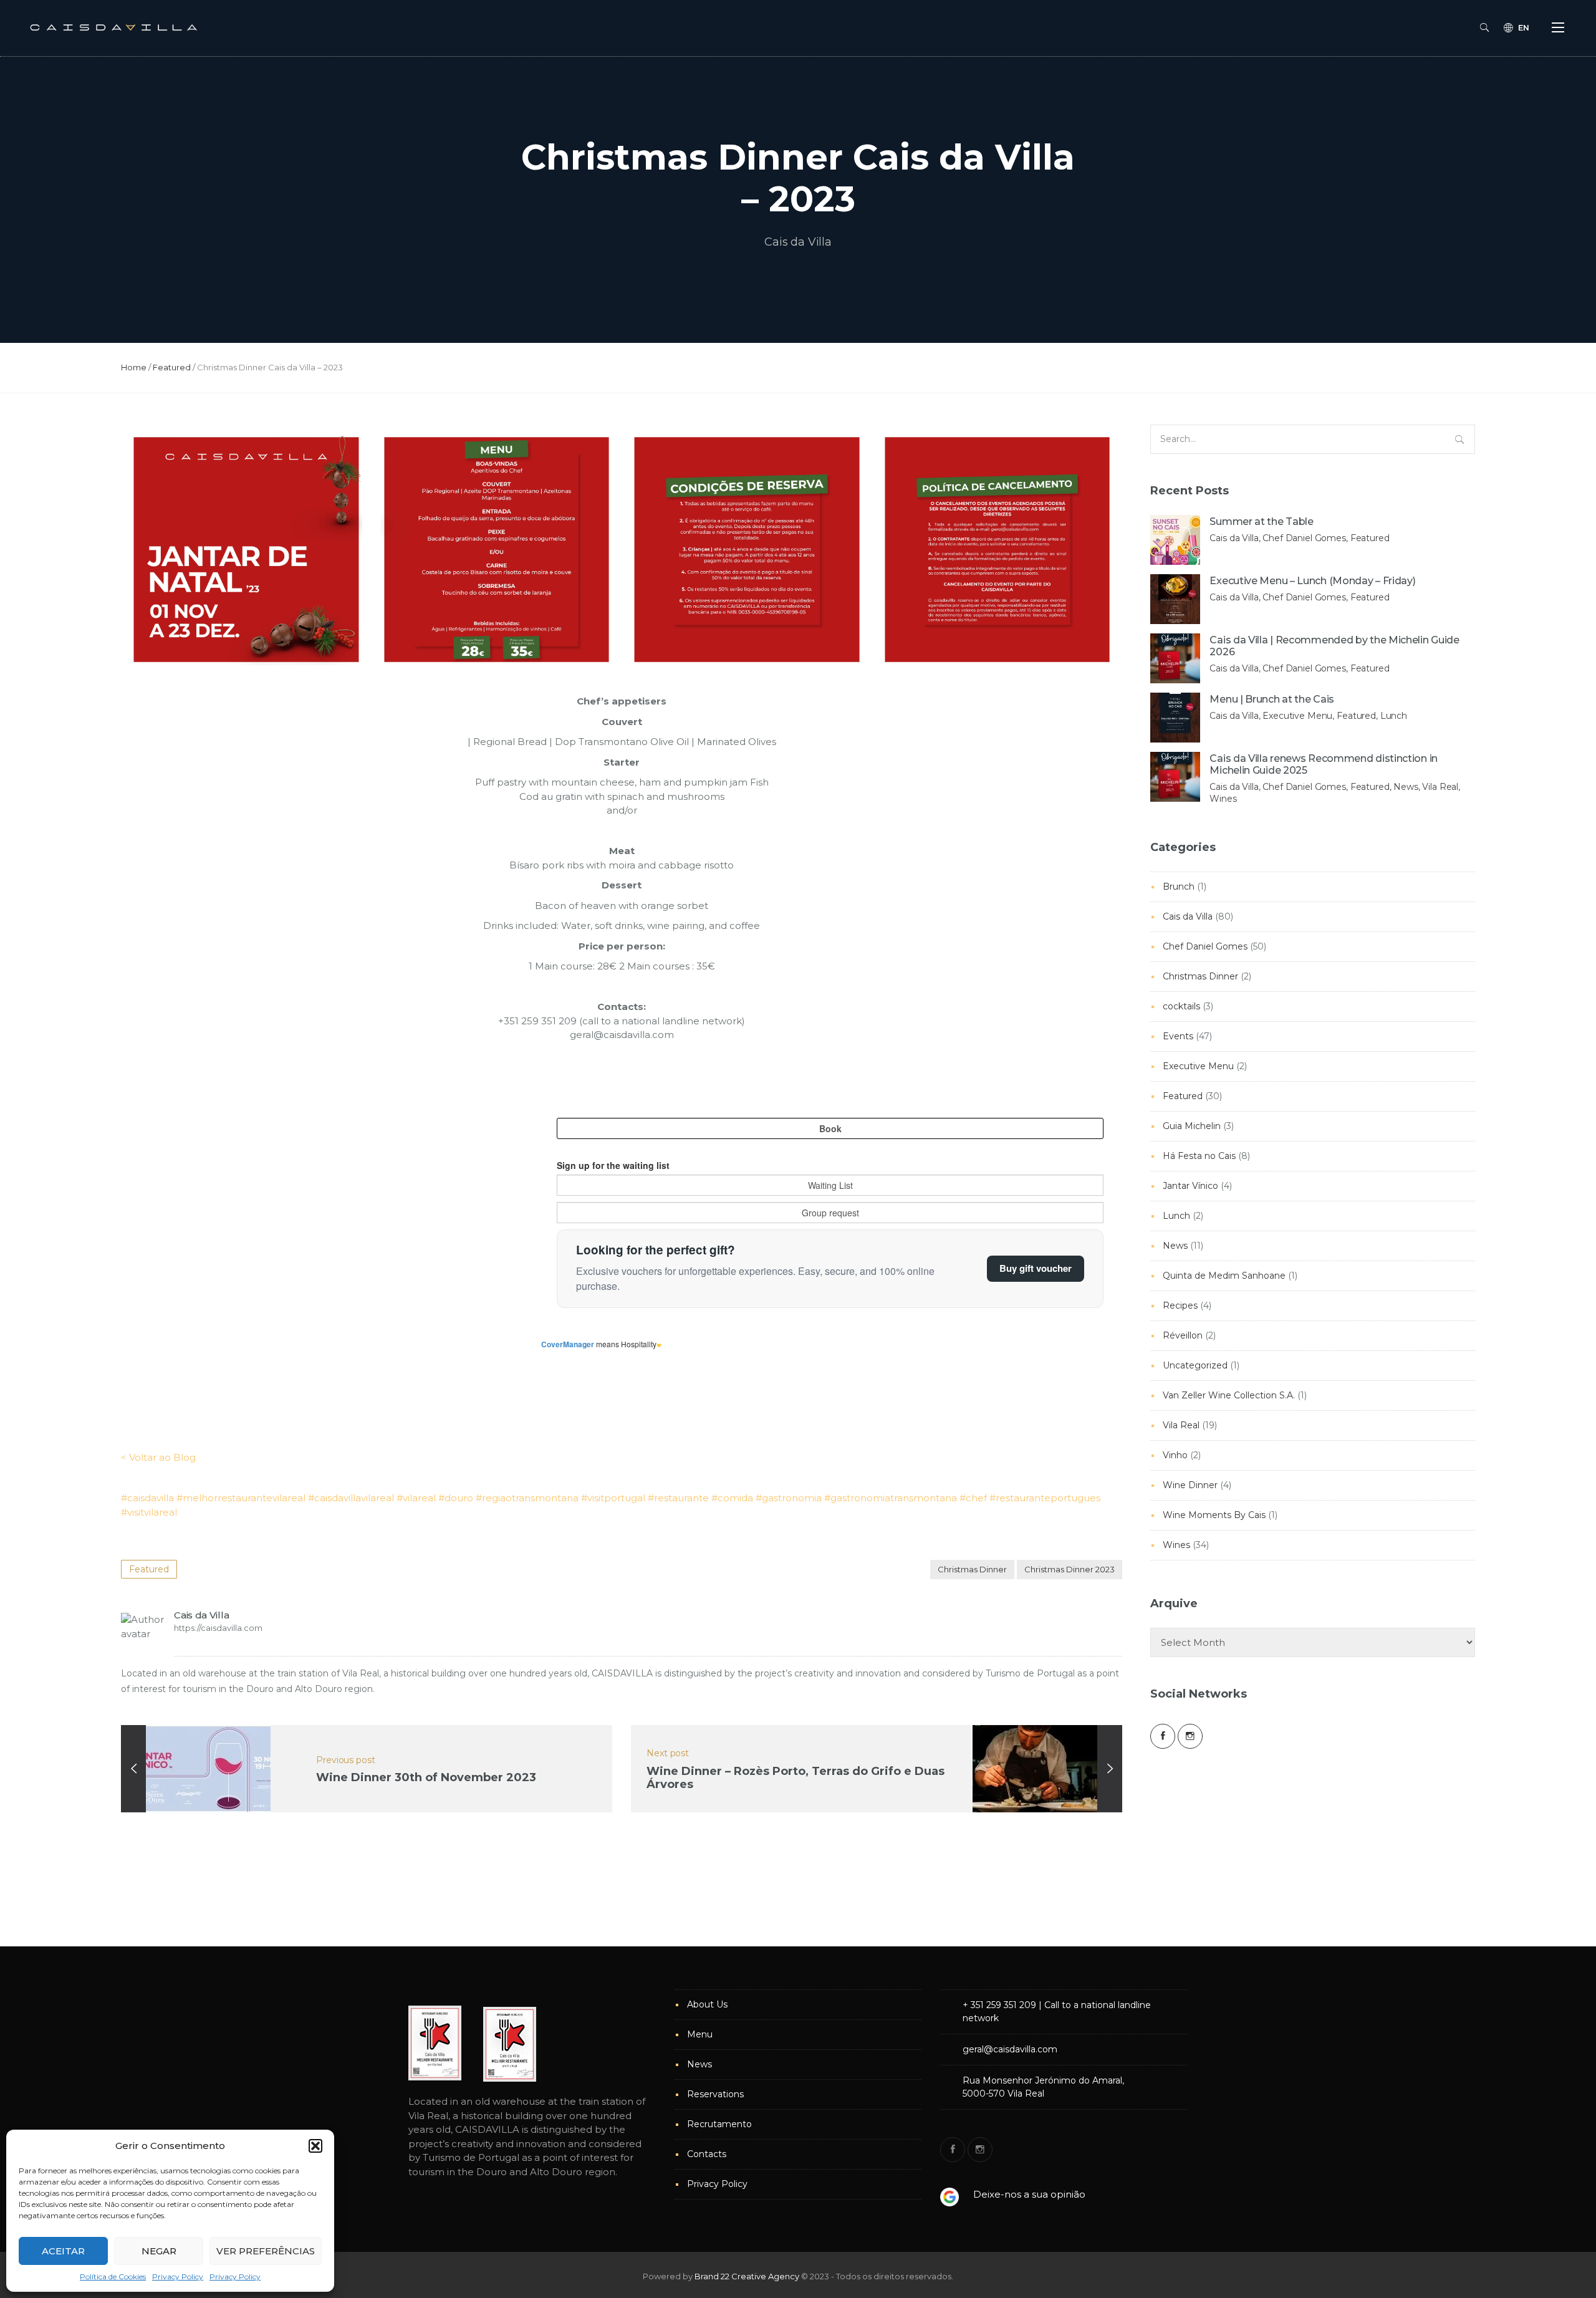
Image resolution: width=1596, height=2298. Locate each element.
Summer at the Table (1261, 522)
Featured (172, 367)
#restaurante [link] (678, 1498)
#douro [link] (456, 1498)
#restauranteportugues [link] (1045, 1498)
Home (134, 367)
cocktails (1181, 1006)
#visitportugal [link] (613, 1498)
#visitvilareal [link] (149, 1512)
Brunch (1179, 887)
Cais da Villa (798, 242)
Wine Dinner (1190, 1485)
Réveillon (1183, 1335)
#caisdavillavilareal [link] (351, 1498)
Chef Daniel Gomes (1205, 946)
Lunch (1176, 1216)
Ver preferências (266, 2251)
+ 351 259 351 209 (999, 2005)
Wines (1176, 1545)
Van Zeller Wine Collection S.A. (1229, 1395)
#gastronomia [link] (789, 1498)
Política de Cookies (113, 2276)
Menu (700, 2034)
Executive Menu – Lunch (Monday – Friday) (1312, 581)
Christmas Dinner (972, 1569)
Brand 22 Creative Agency (747, 2276)
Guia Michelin (1192, 1126)
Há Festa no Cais (1199, 1156)
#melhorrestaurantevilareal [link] (241, 1498)
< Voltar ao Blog (158, 1457)
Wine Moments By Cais (1214, 1515)
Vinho (1175, 1455)
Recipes (1180, 1305)
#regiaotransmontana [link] (527, 1498)
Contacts (707, 2154)
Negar (159, 2251)
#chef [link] (973, 1498)
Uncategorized (1195, 1365)
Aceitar (63, 2251)
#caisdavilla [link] (147, 1498)
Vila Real (1181, 1425)
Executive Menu (1198, 1066)
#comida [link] (732, 1498)
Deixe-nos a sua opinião (1029, 2194)
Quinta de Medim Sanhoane (1224, 1276)
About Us (707, 2004)
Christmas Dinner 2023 (1070, 1569)
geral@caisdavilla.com (1010, 2049)
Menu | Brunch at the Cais (1272, 699)
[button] (315, 2146)
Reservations (715, 2094)
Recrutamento (719, 2124)
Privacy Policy (178, 2276)
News (1175, 1246)
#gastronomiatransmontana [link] (891, 1498)
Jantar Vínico (1190, 1186)
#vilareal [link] (416, 1498)
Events (1178, 1036)
